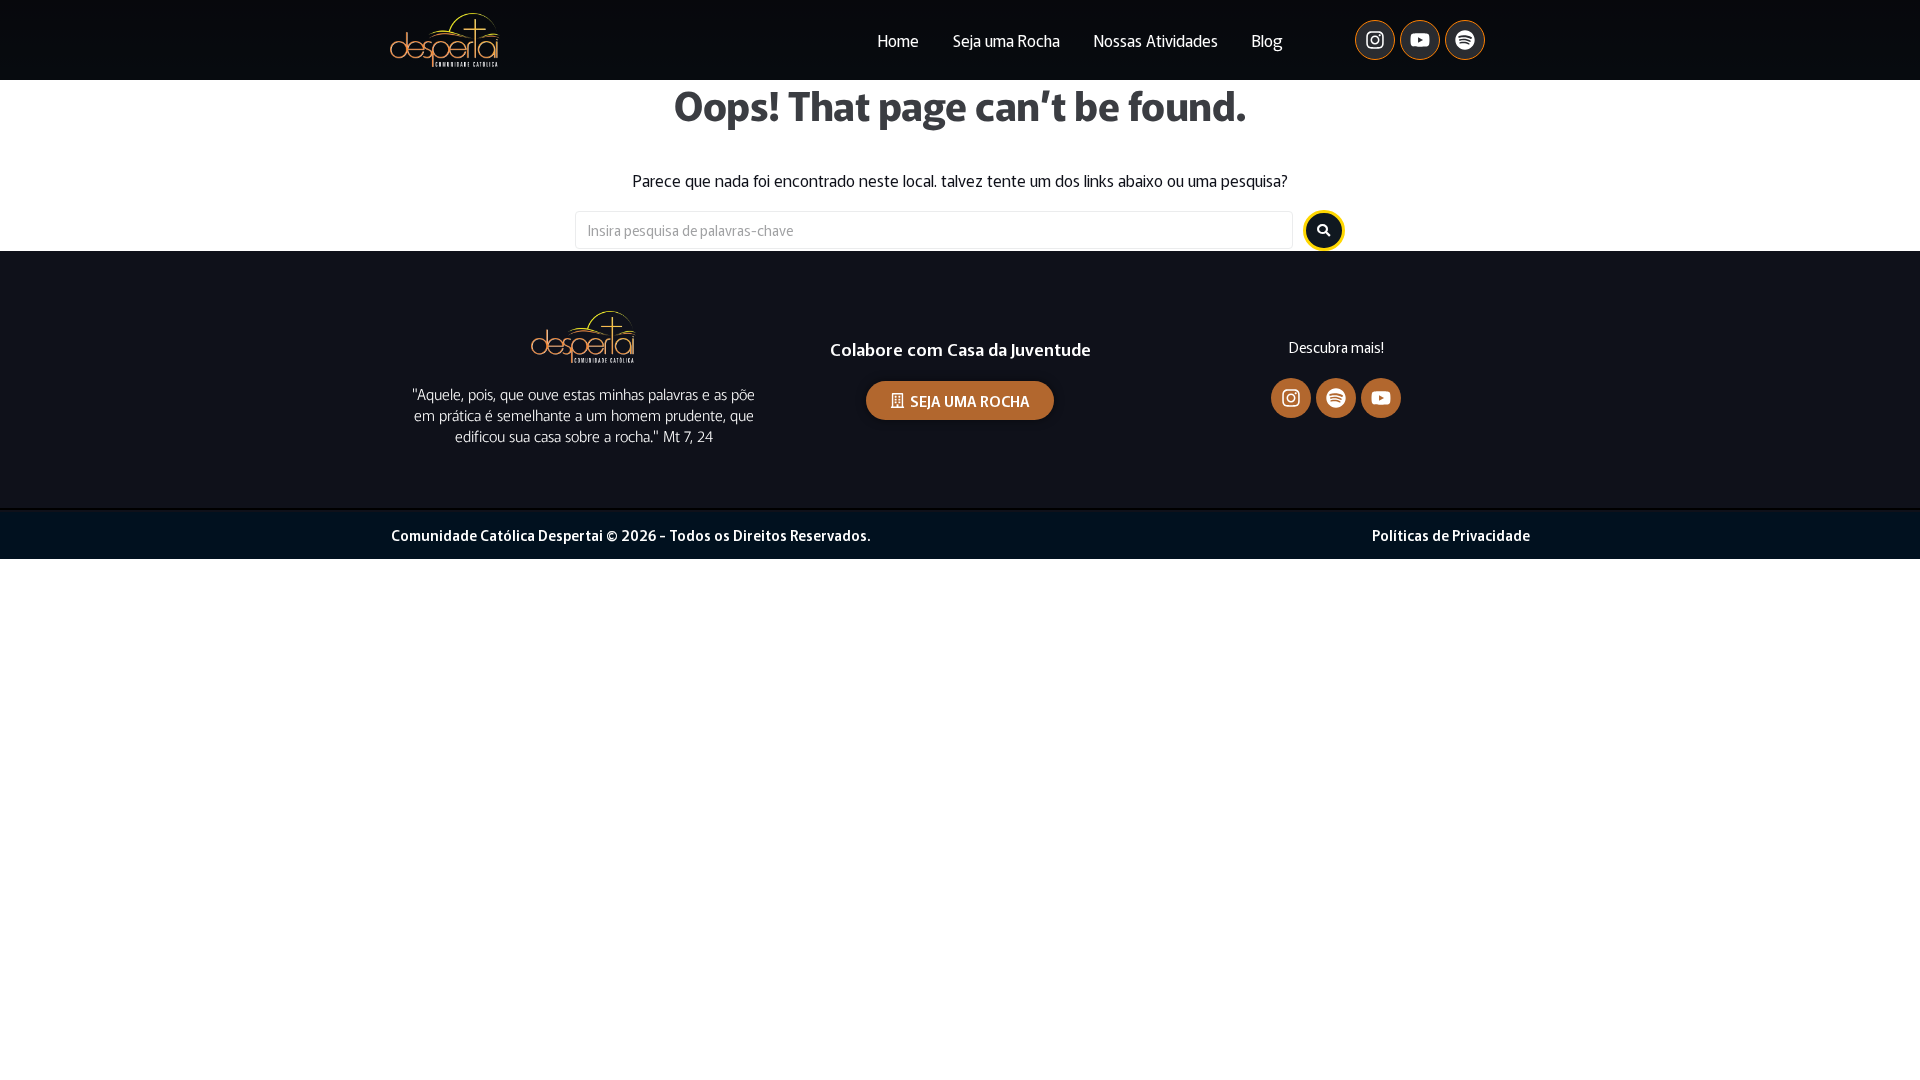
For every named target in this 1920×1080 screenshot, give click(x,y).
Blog (1267, 40)
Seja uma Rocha (1006, 40)
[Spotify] (1465, 40)
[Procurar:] (934, 230)
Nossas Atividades (1156, 40)
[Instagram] (1375, 40)
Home (898, 40)
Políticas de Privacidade (1451, 535)
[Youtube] (1420, 40)
